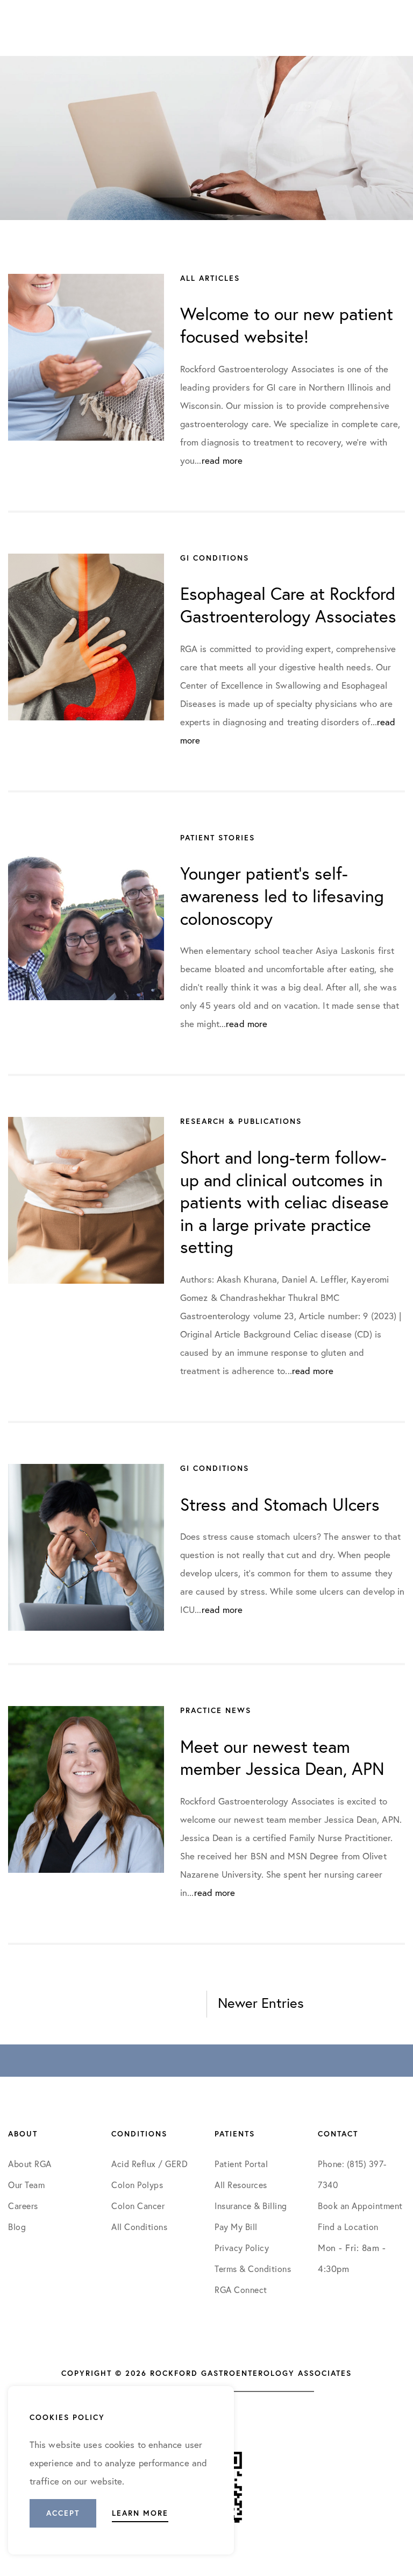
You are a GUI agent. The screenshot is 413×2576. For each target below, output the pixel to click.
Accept (63, 2513)
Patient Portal (241, 2164)
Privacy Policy (242, 2248)
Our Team (26, 2185)
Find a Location (348, 2227)
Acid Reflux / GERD (149, 2164)
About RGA (30, 2164)
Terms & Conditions (254, 2269)
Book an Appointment (360, 2206)
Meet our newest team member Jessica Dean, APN (282, 1758)
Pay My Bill (236, 2227)
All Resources (241, 2185)
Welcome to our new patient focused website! (287, 325)
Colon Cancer (138, 2206)
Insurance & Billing (251, 2206)
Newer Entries (261, 2002)
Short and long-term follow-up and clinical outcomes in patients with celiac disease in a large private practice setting (284, 1202)
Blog (17, 2227)
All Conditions (139, 2227)
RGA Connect (241, 2290)
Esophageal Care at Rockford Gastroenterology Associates (288, 605)
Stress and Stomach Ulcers (280, 1504)
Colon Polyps (137, 2185)
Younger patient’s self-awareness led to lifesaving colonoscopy (282, 896)
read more (222, 460)
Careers (23, 2206)
